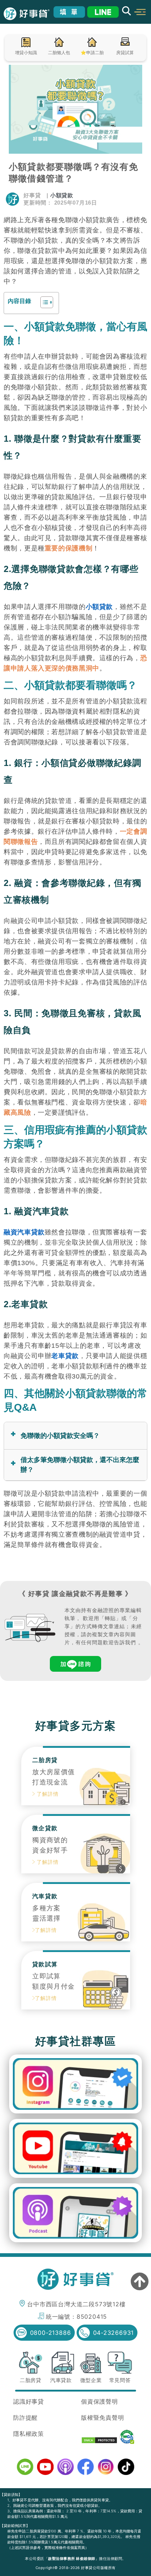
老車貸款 (65, 1356)
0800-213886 (51, 2333)
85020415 (92, 2317)
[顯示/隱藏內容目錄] (43, 302)
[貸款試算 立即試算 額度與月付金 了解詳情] (76, 2007)
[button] (140, 12)
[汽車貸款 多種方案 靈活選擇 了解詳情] (76, 1939)
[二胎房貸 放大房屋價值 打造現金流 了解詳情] (76, 1803)
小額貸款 (62, 195)
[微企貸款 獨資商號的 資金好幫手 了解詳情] (76, 1871)
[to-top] (140, 2282)
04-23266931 (114, 2333)
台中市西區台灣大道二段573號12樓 (76, 2304)
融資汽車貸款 (24, 1232)
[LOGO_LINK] (27, 14)
